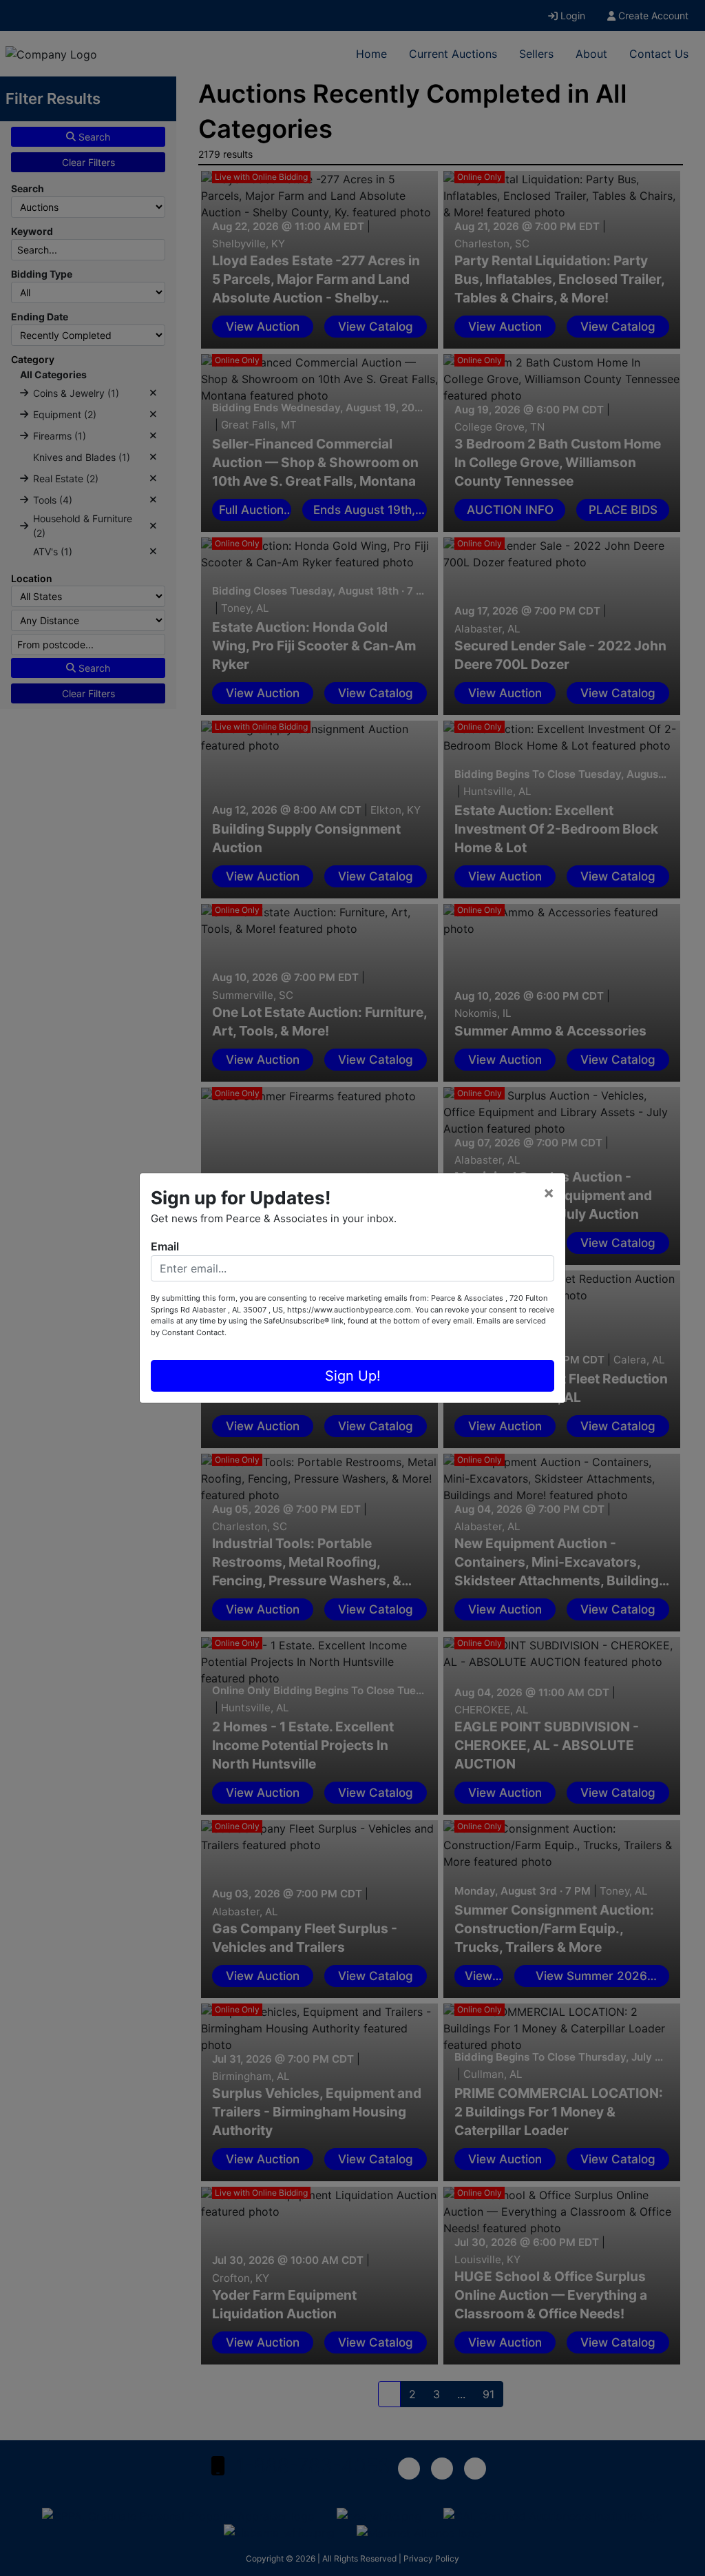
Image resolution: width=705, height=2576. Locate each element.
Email (165, 1246)
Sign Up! (353, 1376)
